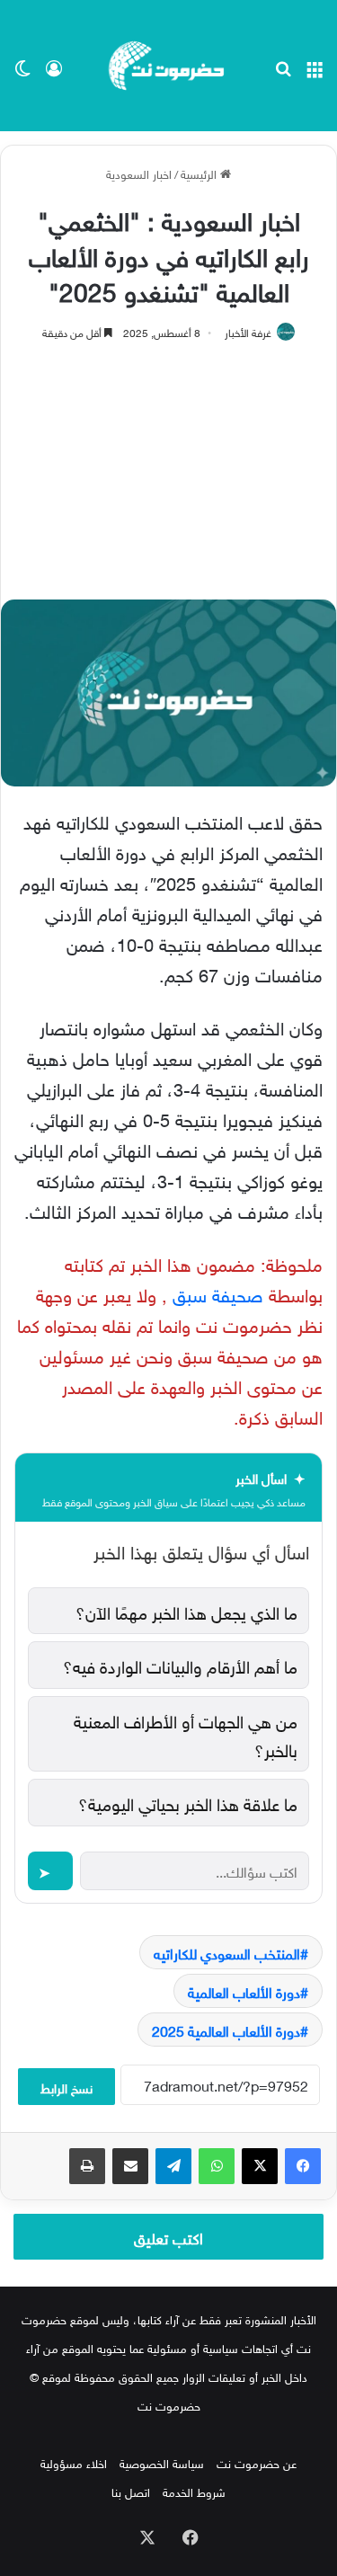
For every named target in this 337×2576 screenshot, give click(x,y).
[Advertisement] (168, 462)
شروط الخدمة (194, 2491)
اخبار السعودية (139, 173)
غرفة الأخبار (248, 331)
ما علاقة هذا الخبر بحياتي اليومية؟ (188, 1802)
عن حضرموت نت (257, 2462)
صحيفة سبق (218, 1292)
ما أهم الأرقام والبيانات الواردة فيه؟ (180, 1665)
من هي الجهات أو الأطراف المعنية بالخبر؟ (186, 1734)
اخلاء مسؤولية (74, 2462)
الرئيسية (200, 173)
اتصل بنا (131, 2491)
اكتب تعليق (168, 2236)
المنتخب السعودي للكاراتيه (227, 1952)
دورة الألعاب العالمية (244, 1991)
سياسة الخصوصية (162, 2462)
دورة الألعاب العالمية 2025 (226, 2030)
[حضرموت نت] (169, 66)
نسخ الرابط (67, 2087)
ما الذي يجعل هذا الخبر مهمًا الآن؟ (186, 1611)
